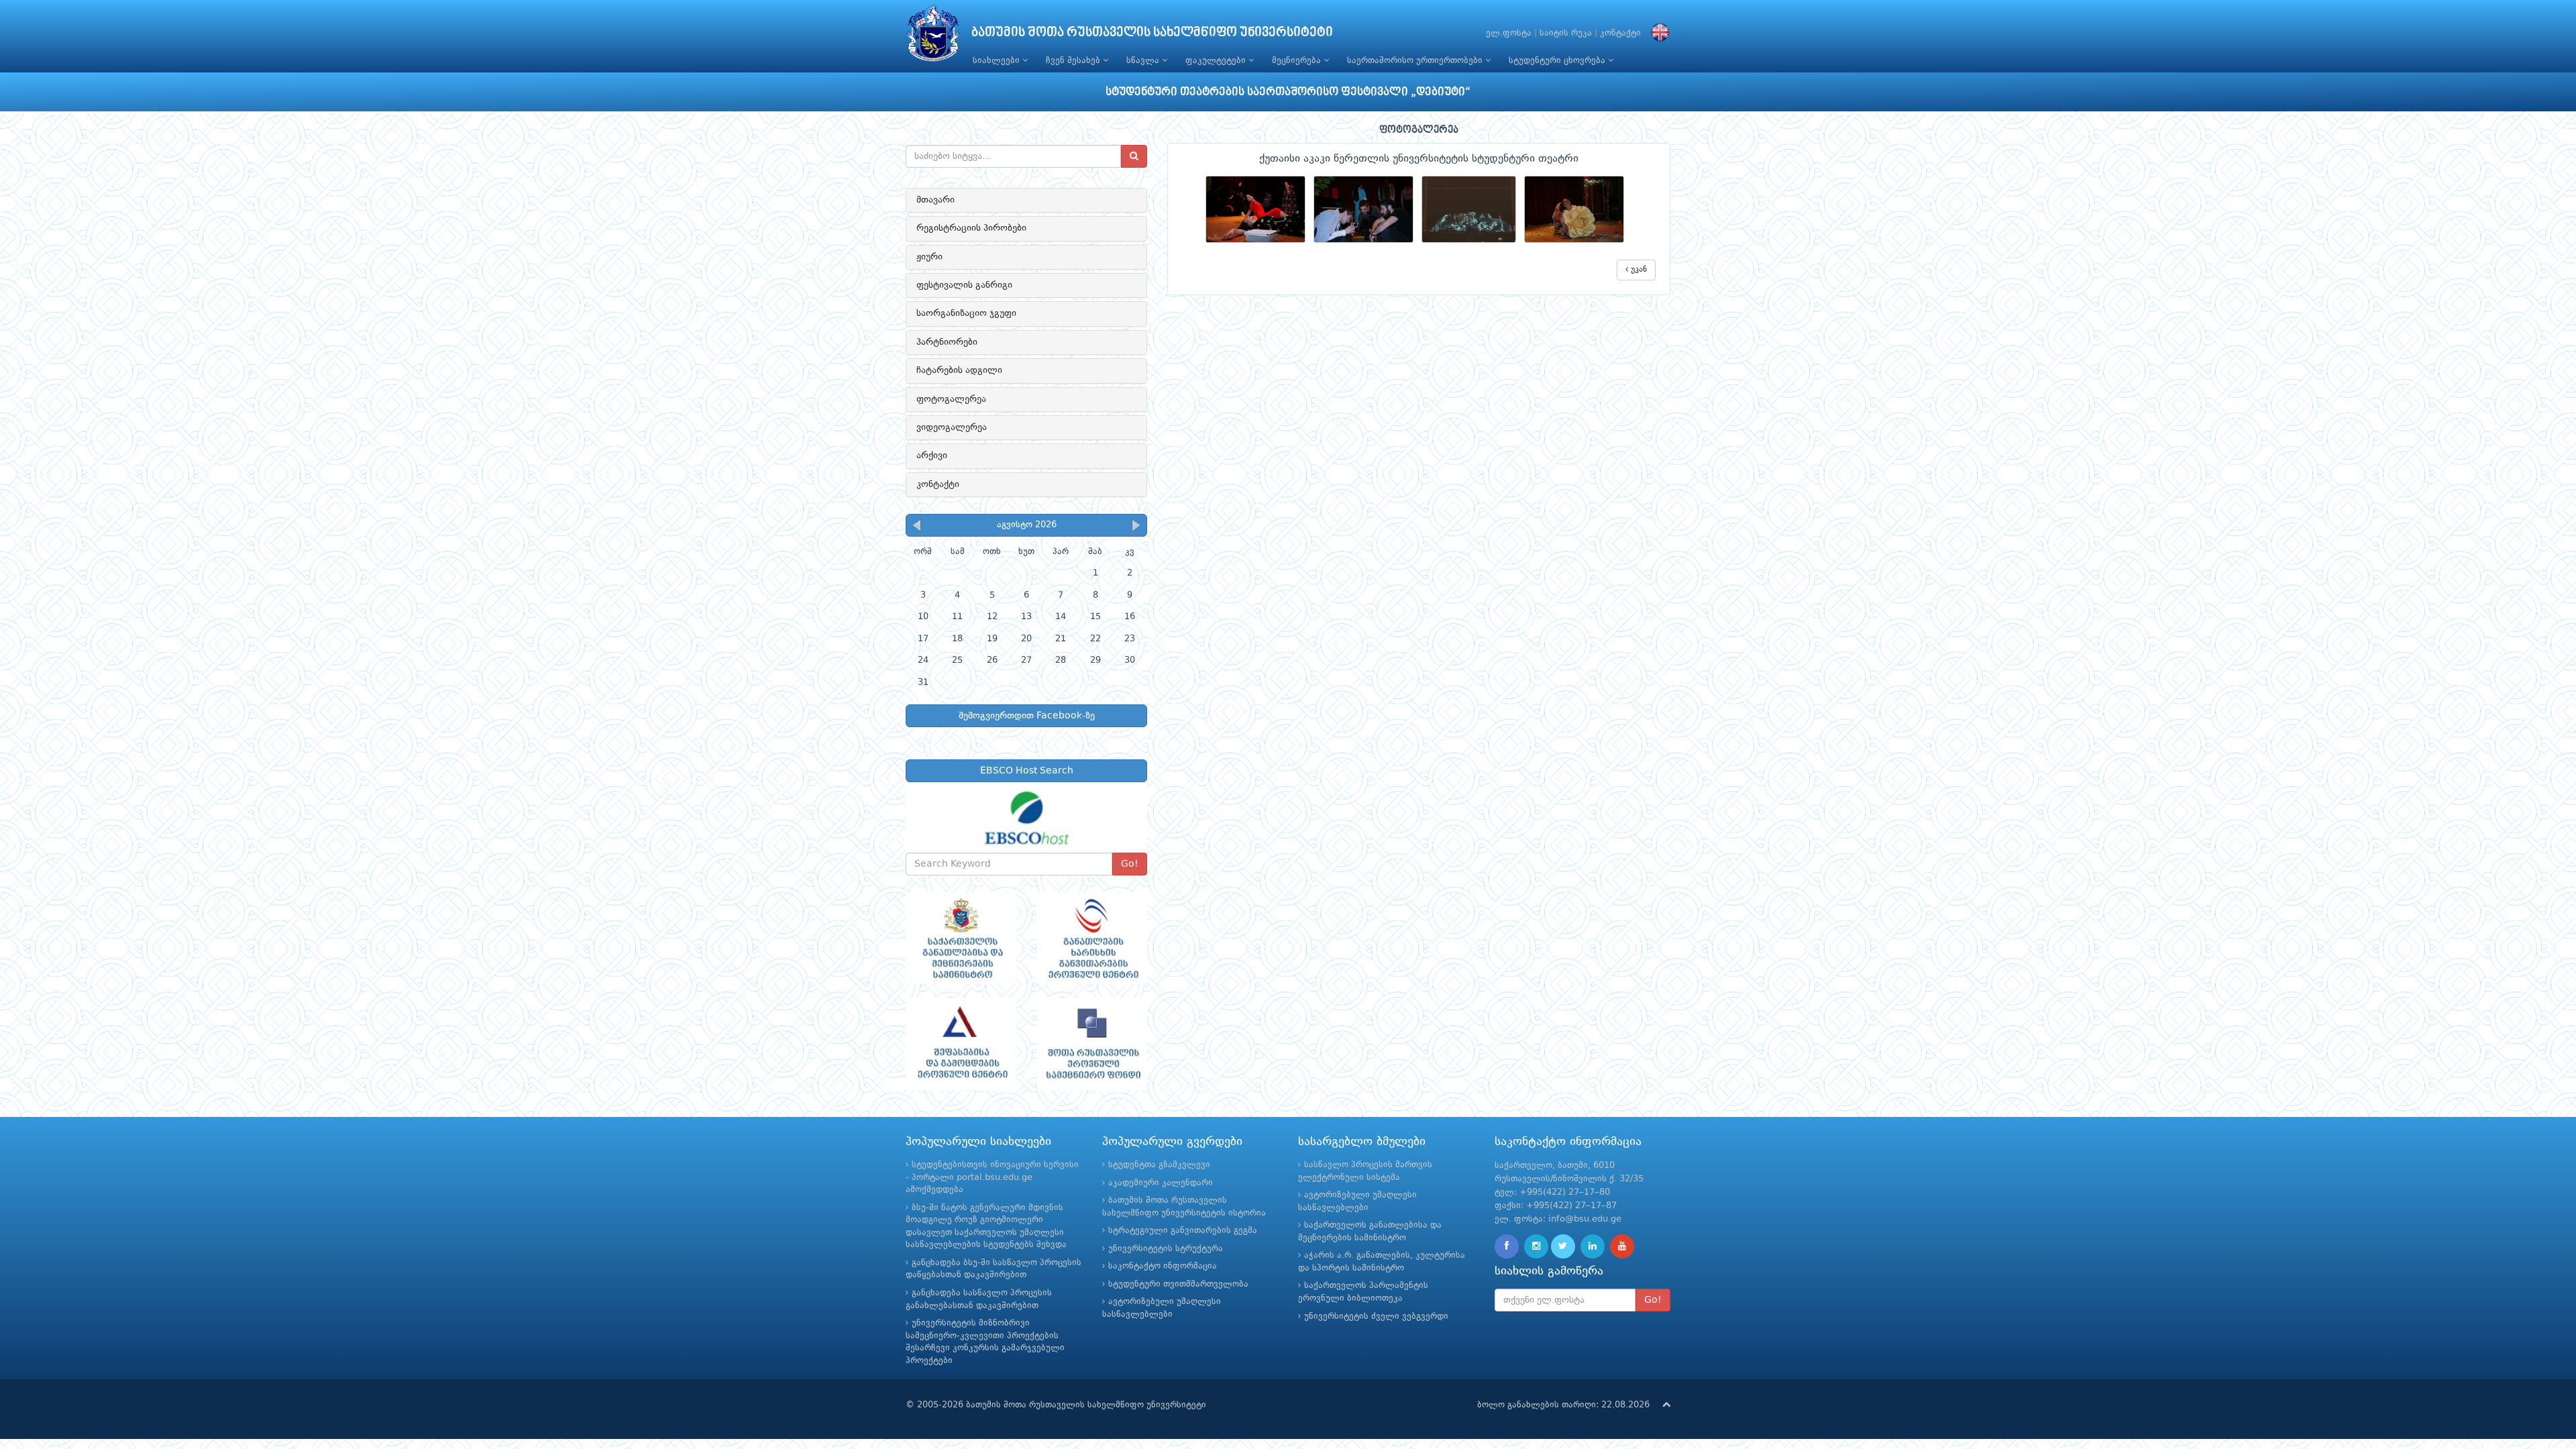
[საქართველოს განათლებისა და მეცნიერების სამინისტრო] (961, 938)
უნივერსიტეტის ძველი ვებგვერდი (1376, 1317)
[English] (1657, 33)
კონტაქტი (1620, 33)
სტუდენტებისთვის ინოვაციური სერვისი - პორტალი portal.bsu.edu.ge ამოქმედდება (992, 1177)
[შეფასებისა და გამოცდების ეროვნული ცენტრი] (961, 1044)
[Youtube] (1622, 1246)
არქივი (932, 455)
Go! (1130, 864)
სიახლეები (998, 61)
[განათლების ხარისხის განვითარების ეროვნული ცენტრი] (1092, 938)
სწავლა (1144, 61)
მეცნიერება (1298, 61)
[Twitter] (1563, 1246)
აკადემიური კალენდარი (1161, 1183)
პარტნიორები (947, 342)
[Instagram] (1536, 1246)
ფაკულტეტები (1217, 61)
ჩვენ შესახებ (1074, 61)
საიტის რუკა (1566, 33)
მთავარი (935, 200)
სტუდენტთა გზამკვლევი (1159, 1165)
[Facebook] (1507, 1246)
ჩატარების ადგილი (959, 370)
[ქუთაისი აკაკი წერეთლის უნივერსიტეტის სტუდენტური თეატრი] (1259, 210)
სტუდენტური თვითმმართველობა (1178, 1284)
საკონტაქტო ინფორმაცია (1163, 1266)
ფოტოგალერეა (951, 399)
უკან (1638, 270)
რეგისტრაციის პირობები (971, 228)
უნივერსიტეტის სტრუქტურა (1166, 1249)
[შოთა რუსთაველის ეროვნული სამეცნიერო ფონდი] (1092, 1044)
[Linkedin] (1593, 1246)
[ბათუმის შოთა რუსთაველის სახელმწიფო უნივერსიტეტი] (933, 37)
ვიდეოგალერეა (952, 427)
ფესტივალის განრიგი (964, 285)
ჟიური (929, 257)
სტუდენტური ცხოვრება (1558, 61)
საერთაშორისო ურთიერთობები (1416, 61)
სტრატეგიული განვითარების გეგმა (1183, 1231)
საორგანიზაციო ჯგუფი (966, 313)
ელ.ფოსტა (1509, 33)
